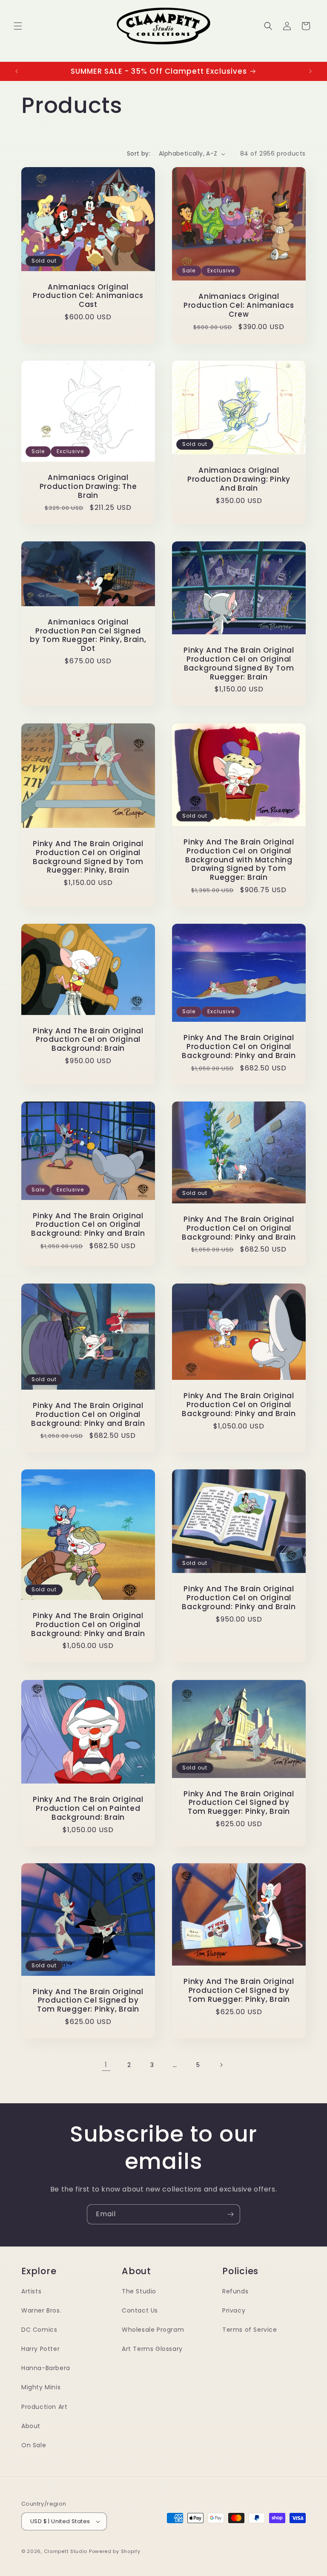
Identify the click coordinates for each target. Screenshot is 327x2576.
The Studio (139, 2291)
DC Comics (39, 2330)
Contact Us (140, 2310)
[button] (18, 26)
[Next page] (221, 2065)
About (31, 2426)
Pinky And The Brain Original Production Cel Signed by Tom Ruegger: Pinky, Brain (239, 1802)
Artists (31, 2291)
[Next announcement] (310, 71)
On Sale (34, 2445)
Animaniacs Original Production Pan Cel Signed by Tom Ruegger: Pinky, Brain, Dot (88, 635)
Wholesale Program (153, 2330)
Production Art (44, 2407)
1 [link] (106, 2065)
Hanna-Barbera (46, 2368)
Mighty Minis (41, 2387)
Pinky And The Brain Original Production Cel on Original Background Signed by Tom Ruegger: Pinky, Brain (88, 857)
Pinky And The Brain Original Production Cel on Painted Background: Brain (88, 1808)
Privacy (234, 2310)
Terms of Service (250, 2330)
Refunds (235, 2291)
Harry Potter (40, 2349)
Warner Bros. (41, 2310)
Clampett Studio (66, 2551)
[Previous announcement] (17, 71)
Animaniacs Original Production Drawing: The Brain (88, 486)
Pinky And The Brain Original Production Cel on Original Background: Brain (88, 1039)
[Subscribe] (230, 2214)
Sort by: (139, 153)
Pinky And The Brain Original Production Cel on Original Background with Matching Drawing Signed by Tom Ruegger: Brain (239, 860)
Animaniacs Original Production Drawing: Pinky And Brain (239, 479)
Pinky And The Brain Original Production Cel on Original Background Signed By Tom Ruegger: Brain (239, 664)
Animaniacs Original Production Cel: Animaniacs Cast (88, 296)
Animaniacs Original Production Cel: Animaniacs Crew (239, 305)
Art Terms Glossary (152, 2349)
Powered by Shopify (115, 2551)
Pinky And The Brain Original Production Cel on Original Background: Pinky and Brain (239, 1047)
